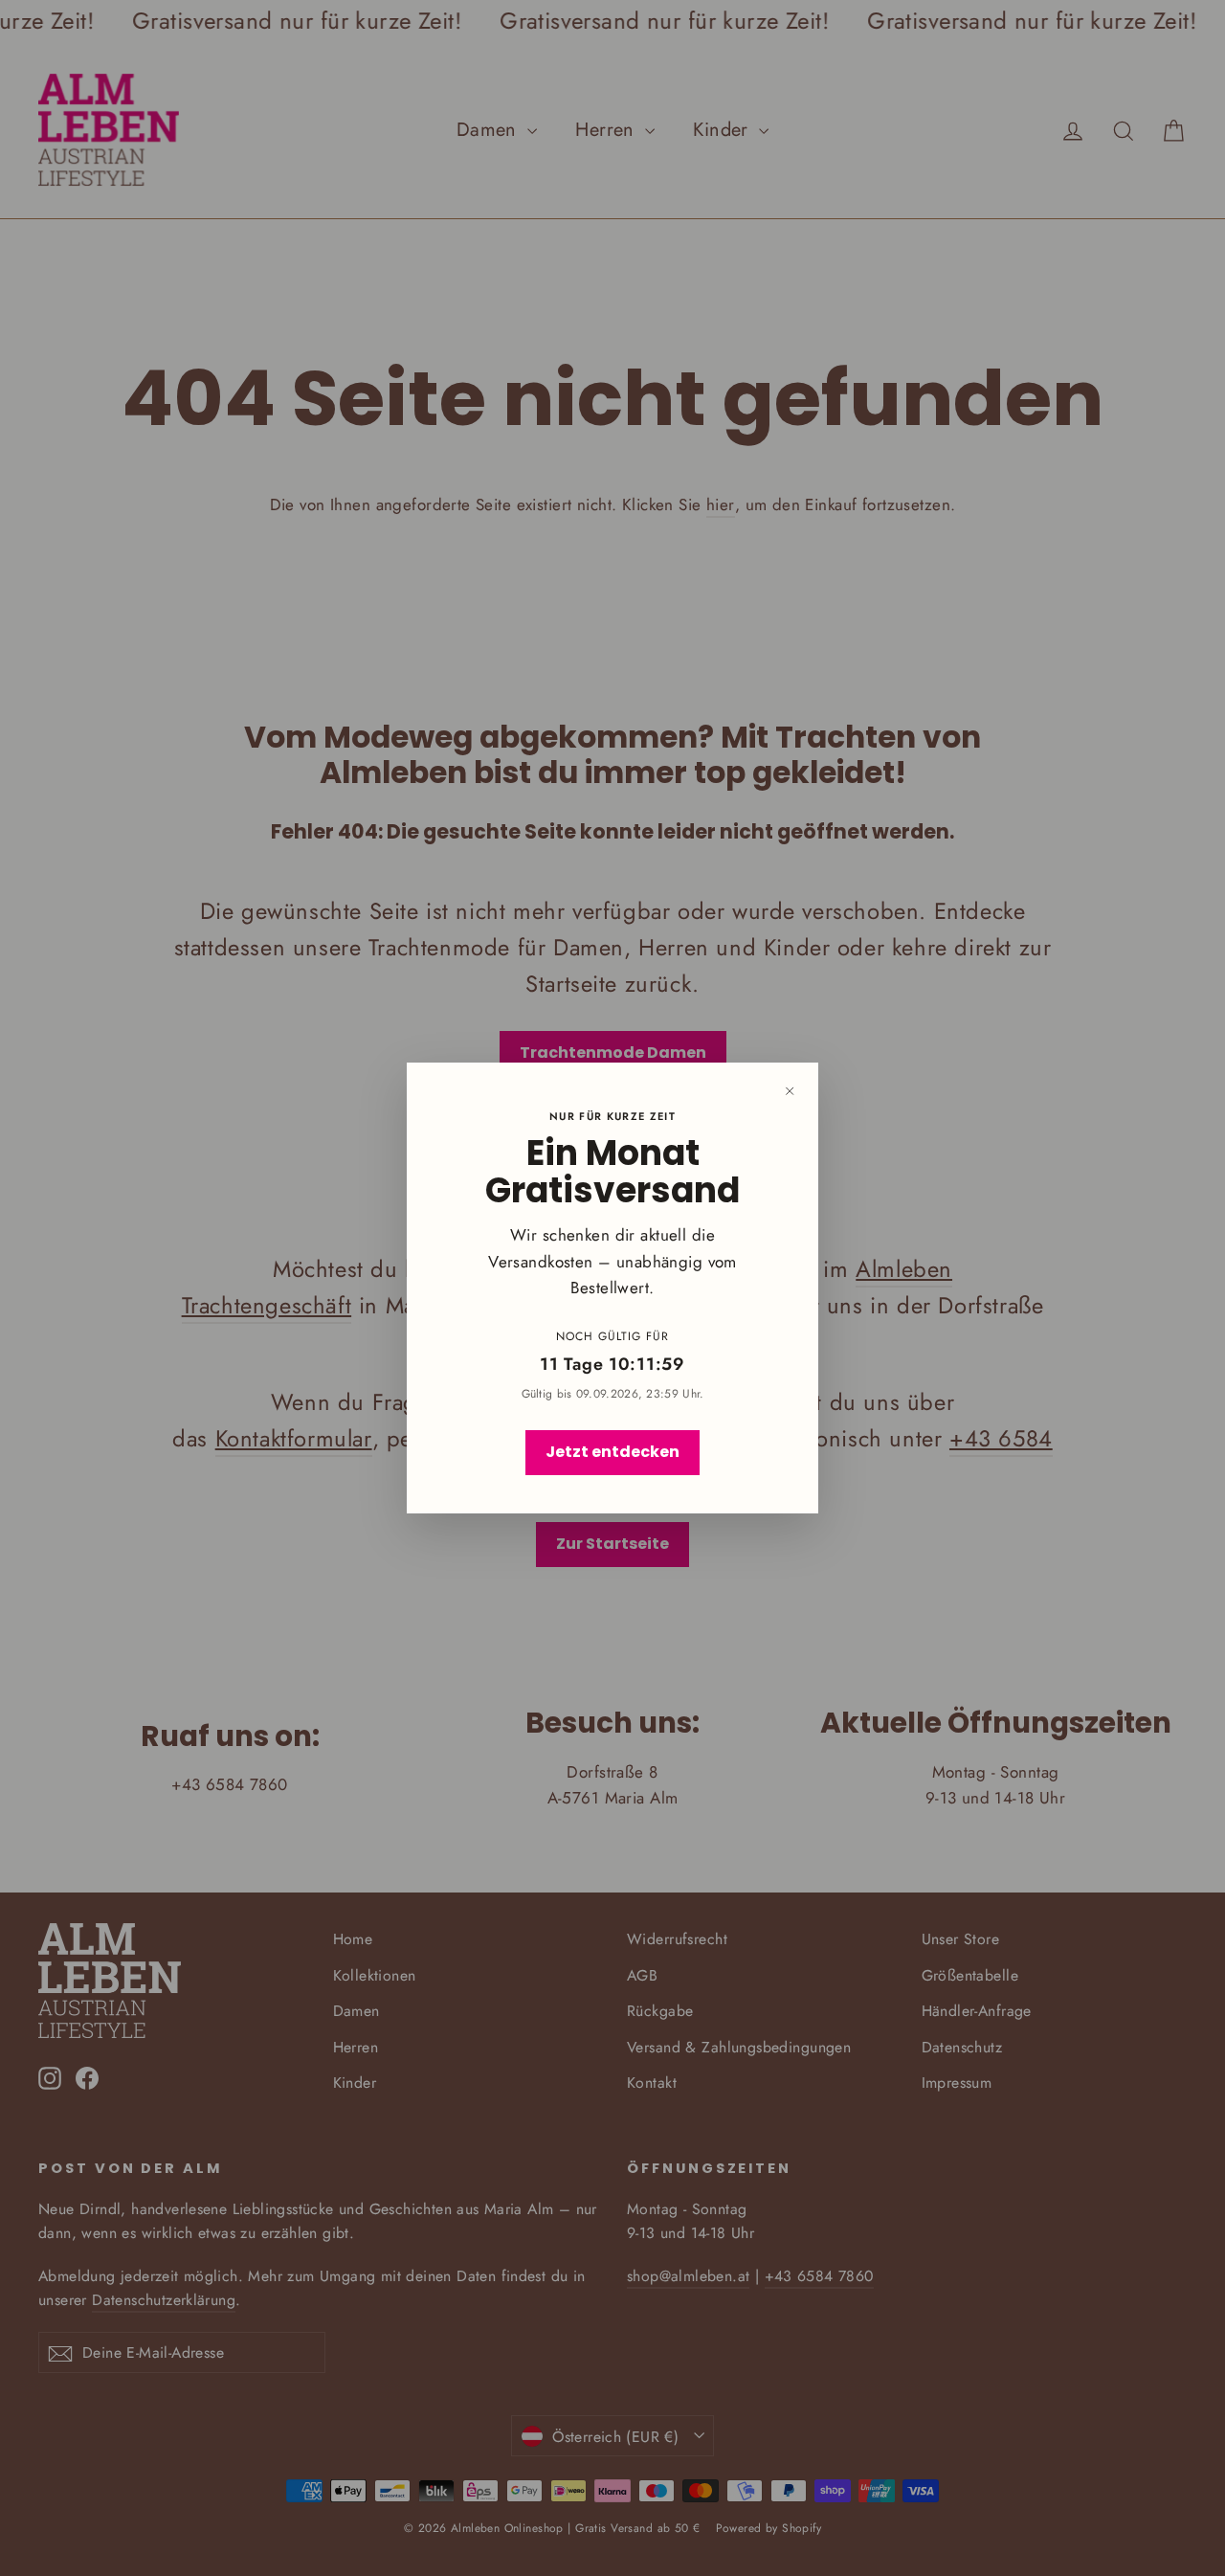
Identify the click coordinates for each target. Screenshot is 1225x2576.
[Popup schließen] (790, 1091)
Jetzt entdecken (612, 1452)
